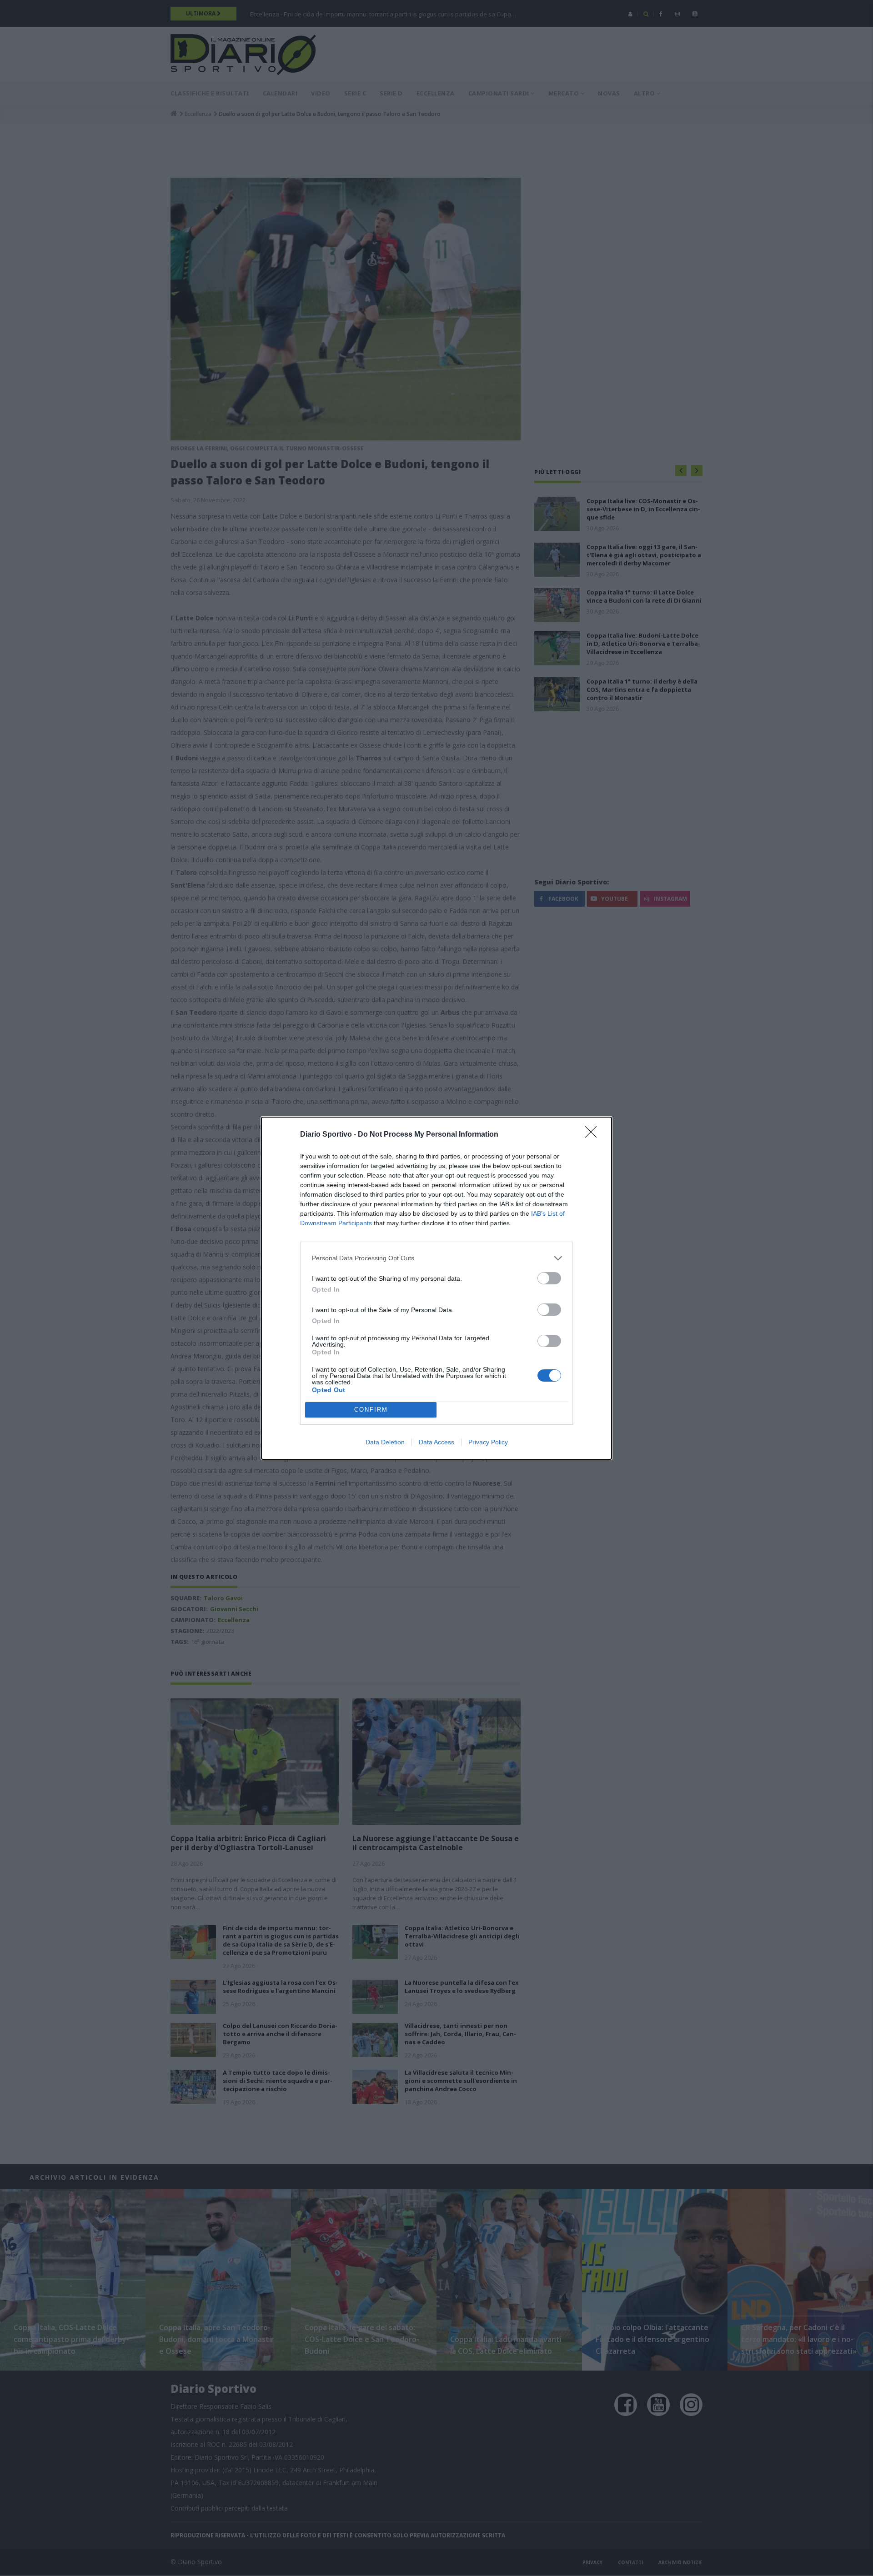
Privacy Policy (488, 1442)
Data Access (436, 1442)
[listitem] (436, 1258)
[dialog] (436, 1288)
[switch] (549, 1278)
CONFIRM (371, 1410)
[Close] (594, 1135)
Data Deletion (385, 1442)
